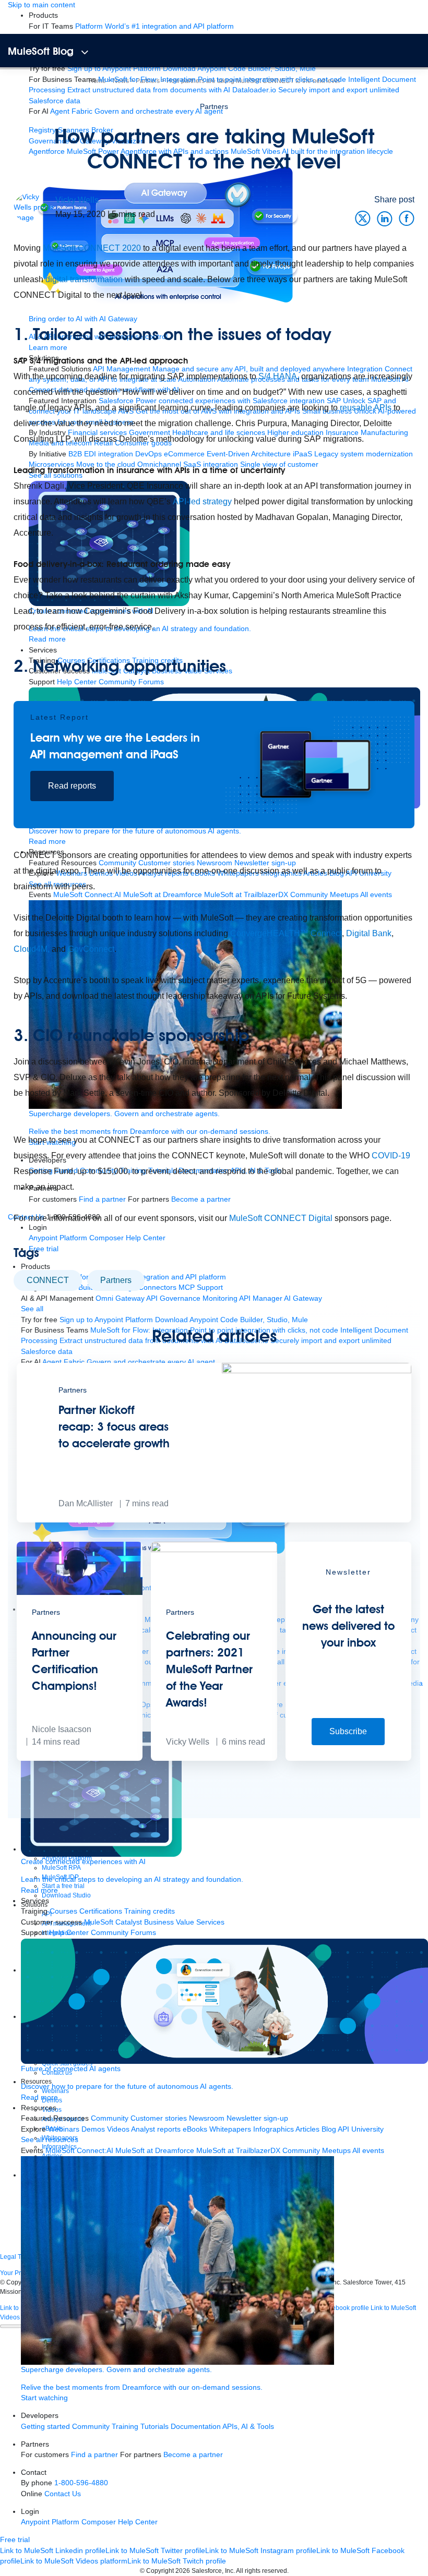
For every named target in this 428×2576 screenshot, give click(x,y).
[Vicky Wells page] (34, 207)
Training (125, 2427)
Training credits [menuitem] (150, 1911)
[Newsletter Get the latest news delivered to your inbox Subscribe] (348, 1758)
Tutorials (154, 2427)
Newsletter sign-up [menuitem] (257, 2118)
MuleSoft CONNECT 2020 (92, 248)
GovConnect (91, 949)
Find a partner (94, 2455)
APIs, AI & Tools (248, 2427)
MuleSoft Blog (41, 51)
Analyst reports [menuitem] (156, 2129)
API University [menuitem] (361, 2129)
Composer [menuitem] (100, 2522)
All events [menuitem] (368, 2151)
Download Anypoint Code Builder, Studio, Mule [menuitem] (239, 69)
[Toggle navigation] (85, 52)
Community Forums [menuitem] (123, 1933)
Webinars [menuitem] (64, 2129)
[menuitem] (154, 26)
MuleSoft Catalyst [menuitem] (113, 1922)
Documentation (196, 2427)
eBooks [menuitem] (195, 2129)
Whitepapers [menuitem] (230, 2129)
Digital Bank (369, 933)
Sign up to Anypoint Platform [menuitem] (114, 69)
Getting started (45, 2427)
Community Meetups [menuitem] (317, 2151)
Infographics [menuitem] (274, 2129)
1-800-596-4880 (81, 2483)
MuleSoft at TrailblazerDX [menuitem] (238, 2151)
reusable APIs (366, 408)
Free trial (15, 2540)
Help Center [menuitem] (69, 1933)
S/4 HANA (278, 376)
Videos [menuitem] (118, 2129)
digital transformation (84, 279)
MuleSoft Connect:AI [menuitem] (79, 2151)
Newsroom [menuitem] (207, 2118)
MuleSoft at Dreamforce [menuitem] (155, 2151)
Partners (214, 106)
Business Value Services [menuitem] (184, 1922)
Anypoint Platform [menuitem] (51, 2522)
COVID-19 (391, 1156)
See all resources (50, 2140)
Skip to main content (41, 5)
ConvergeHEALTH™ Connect (286, 933)
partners (116, 1280)
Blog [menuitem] (329, 2129)
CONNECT (48, 1280)
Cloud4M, (32, 949)
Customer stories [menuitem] (159, 2118)
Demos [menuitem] (93, 2129)
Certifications (101, 1911)
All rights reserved (261, 2571)
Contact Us (63, 2494)
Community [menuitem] (110, 2118)
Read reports (72, 786)
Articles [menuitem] (307, 2129)
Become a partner (193, 2455)
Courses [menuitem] (63, 1911)
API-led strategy (202, 501)
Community (91, 2427)
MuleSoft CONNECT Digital (280, 1218)
